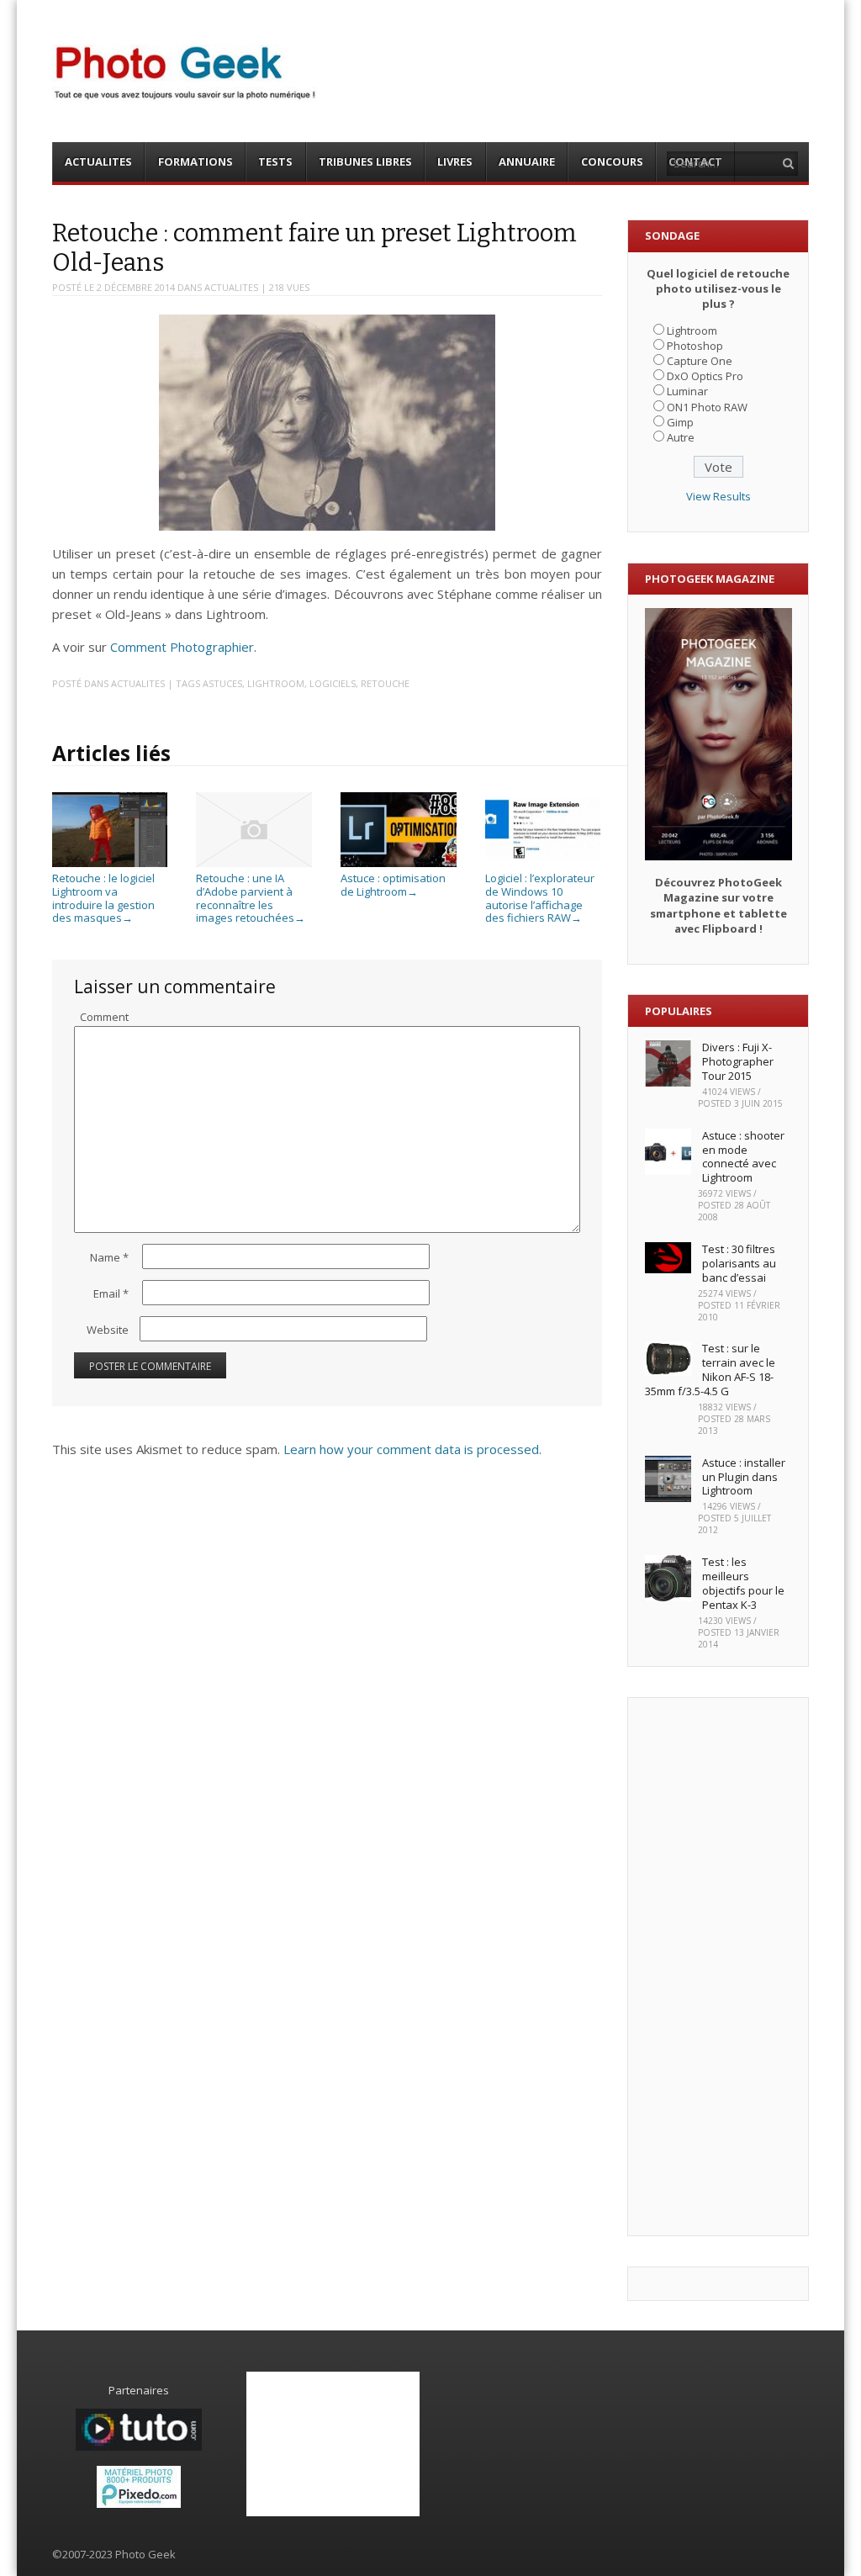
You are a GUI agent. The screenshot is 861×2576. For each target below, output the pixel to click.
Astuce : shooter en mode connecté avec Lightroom (743, 1157)
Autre (681, 437)
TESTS (275, 161)
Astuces (222, 683)
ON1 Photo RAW (707, 407)
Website (108, 1330)
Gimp (680, 422)
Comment (104, 1017)
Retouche (385, 683)
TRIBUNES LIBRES (365, 161)
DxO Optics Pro (705, 376)
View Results (718, 496)
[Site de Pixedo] (139, 2504)
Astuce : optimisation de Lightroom (393, 885)
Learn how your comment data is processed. (412, 1449)
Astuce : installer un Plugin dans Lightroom (744, 1477)
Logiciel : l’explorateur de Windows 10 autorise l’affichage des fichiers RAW (540, 898)
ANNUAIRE (527, 161)
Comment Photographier (182, 647)
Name (109, 1257)
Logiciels (333, 683)
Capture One (700, 361)
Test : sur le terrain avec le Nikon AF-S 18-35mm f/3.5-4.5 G (710, 1370)
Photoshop (695, 346)
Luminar (687, 391)
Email (111, 1293)
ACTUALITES (98, 161)
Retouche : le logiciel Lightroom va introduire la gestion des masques (103, 898)
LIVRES (455, 161)
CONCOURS (612, 161)
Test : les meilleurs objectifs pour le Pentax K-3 (743, 1583)
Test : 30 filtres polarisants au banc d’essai (739, 1263)
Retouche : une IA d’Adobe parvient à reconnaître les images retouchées (251, 898)
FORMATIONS (195, 161)
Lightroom (276, 683)
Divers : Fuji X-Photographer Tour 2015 (738, 1061)
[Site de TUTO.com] (139, 2446)
